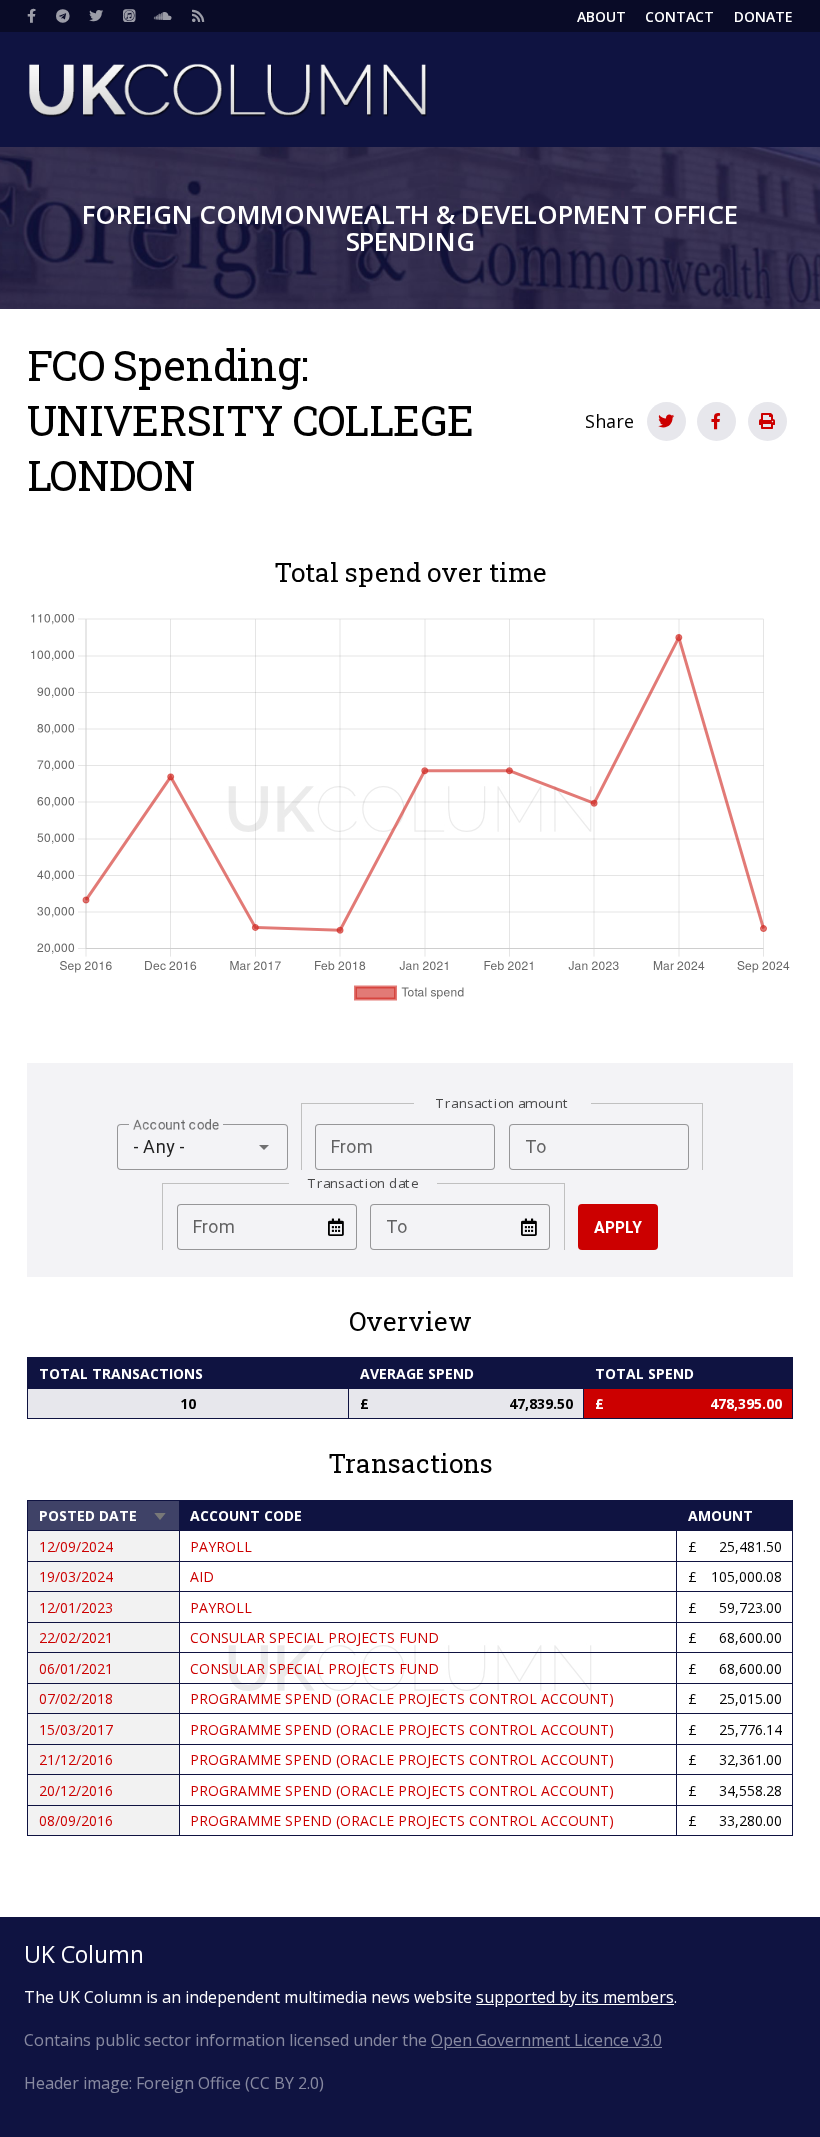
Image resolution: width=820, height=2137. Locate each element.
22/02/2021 (76, 1637)
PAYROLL (221, 1546)
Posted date (104, 1515)
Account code (246, 1515)
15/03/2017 (76, 1729)
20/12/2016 (76, 1790)
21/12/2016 (76, 1759)
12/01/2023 (76, 1607)
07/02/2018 (76, 1698)
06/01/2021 (76, 1668)
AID (202, 1576)
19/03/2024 (76, 1576)
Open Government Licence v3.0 (546, 2040)
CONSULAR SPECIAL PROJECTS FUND (314, 1637)
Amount (720, 1515)
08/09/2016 (76, 1820)
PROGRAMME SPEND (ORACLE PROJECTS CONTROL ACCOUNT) (402, 1698)
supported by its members (575, 1997)
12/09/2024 (76, 1546)
